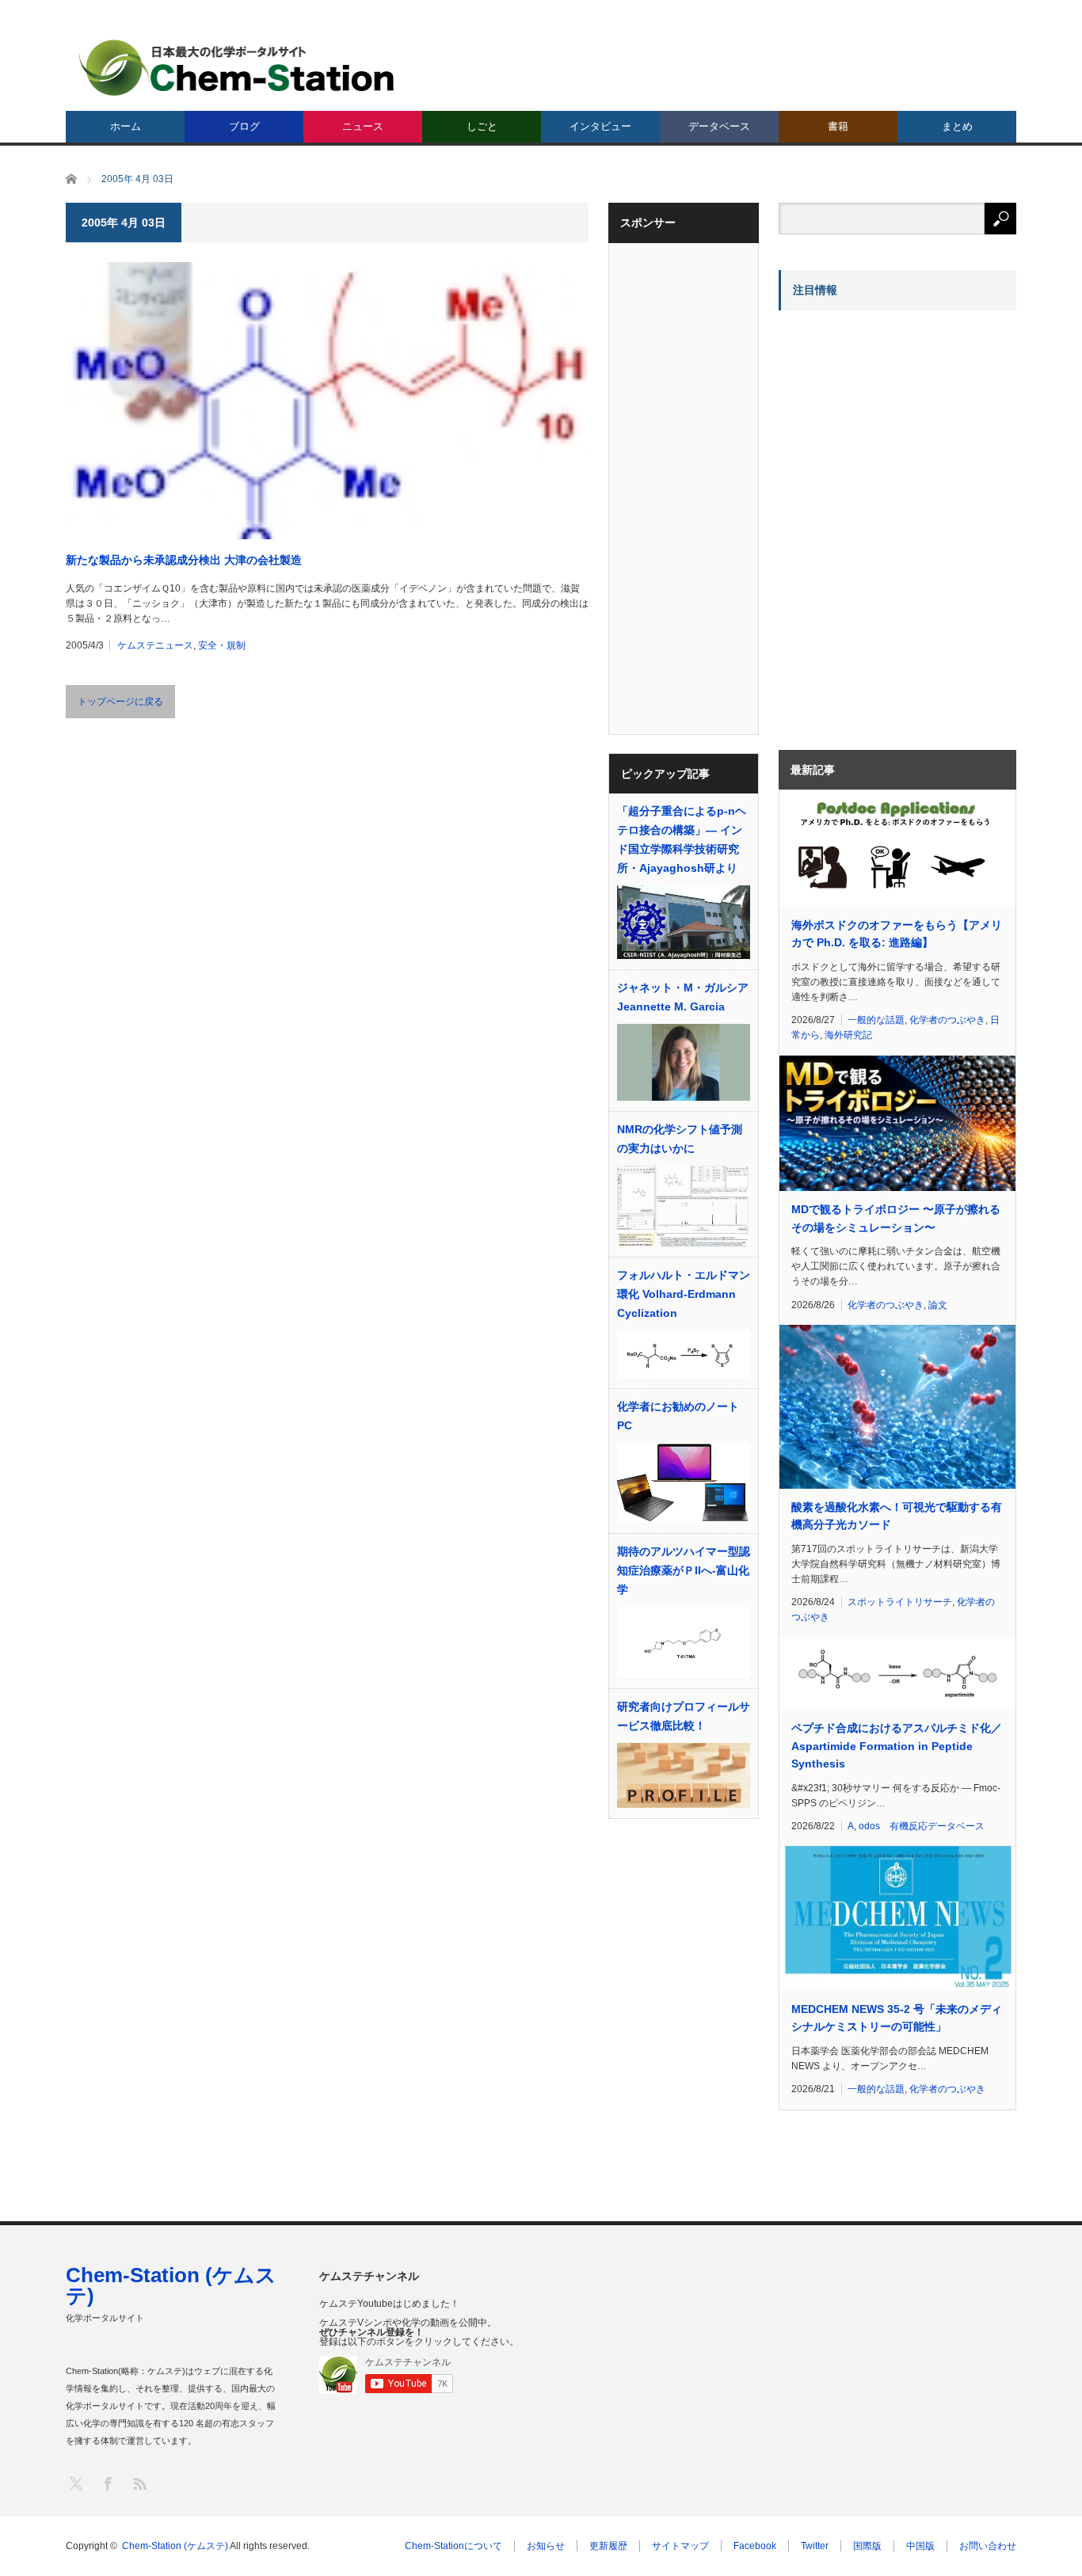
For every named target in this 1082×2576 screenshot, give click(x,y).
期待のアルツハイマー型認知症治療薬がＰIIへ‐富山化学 (684, 1570)
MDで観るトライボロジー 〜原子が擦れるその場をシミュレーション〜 (896, 1218)
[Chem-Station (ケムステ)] (238, 68)
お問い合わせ (988, 2546)
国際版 (867, 2546)
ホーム (126, 126)
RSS (139, 2483)
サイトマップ (680, 2546)
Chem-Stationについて (453, 2546)
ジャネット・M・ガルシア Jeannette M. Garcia (683, 997)
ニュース (363, 126)
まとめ (957, 126)
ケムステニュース (155, 645)
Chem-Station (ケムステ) (171, 2285)
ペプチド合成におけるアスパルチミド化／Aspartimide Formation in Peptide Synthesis (897, 1746)
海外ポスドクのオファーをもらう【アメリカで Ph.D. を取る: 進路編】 (897, 934)
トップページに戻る (120, 702)
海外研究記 (848, 1035)
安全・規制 (222, 645)
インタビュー (600, 126)
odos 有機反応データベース (922, 1826)
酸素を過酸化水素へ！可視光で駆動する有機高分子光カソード (897, 1516)
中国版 (920, 2546)
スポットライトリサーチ (900, 1602)
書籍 (838, 126)
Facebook (755, 2546)
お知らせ (546, 2546)
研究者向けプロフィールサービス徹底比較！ (684, 1716)
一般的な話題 (876, 1020)
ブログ (244, 126)
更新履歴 (608, 2546)
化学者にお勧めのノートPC (678, 1416)
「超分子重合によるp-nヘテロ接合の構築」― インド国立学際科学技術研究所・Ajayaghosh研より (682, 839)
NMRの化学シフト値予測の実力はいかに (680, 1139)
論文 (938, 1305)
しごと (482, 126)
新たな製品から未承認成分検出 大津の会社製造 (184, 560)
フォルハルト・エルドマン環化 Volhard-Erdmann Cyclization (684, 1294)
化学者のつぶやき (947, 1020)
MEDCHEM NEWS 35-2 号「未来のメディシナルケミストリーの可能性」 (897, 2018)
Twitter (815, 2546)
